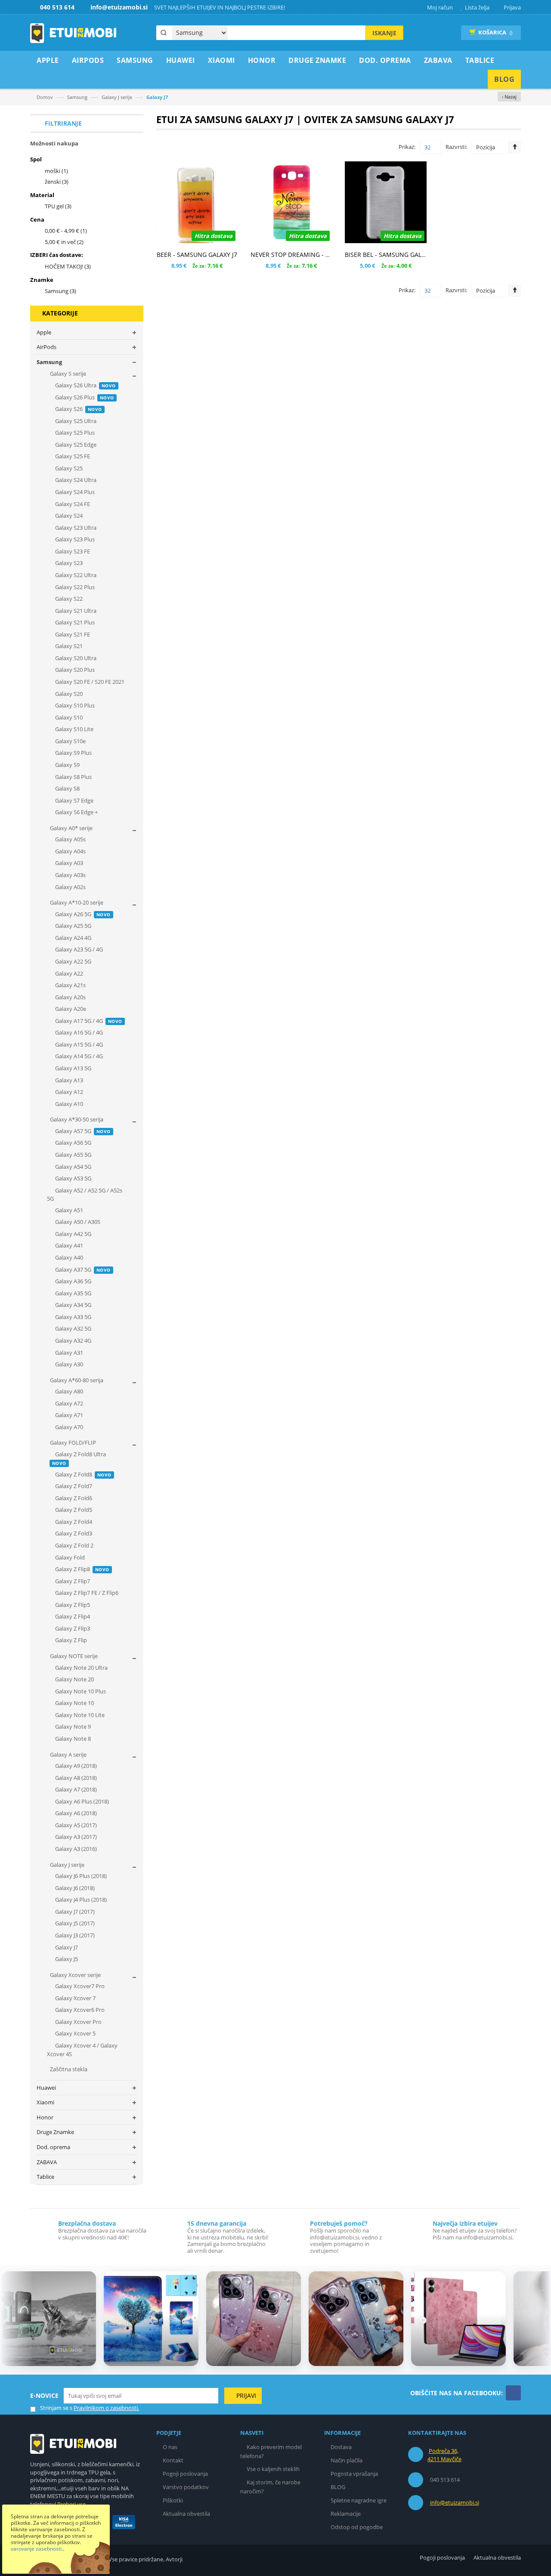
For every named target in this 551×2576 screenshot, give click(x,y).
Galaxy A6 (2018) (75, 1813)
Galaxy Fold (69, 1557)
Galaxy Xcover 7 (75, 1998)
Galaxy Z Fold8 (83, 1474)
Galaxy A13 (68, 1080)
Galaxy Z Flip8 (82, 1569)
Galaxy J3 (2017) (74, 1935)
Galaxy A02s (70, 887)
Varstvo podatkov (186, 2487)
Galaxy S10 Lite (74, 729)
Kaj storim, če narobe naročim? (270, 2487)
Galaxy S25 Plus (74, 432)
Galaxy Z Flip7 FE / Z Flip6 (86, 1593)
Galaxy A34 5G (73, 1305)
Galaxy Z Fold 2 (74, 1545)
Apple (44, 332)
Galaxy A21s (70, 985)
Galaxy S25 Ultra (75, 421)
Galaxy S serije (67, 374)
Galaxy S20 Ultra (75, 658)
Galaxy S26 (78, 409)
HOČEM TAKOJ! (68, 266)
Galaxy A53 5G (73, 1178)
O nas (170, 2447)
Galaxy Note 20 (74, 1679)
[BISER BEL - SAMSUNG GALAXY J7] (385, 202)
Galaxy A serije (68, 1754)
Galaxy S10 (68, 717)
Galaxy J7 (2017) (74, 1912)
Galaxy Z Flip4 (72, 1616)
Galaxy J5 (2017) (74, 1923)
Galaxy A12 (68, 1092)
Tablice (45, 2177)
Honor (45, 2117)
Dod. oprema (53, 2147)
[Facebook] (513, 2393)
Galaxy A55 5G (73, 1155)
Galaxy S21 (68, 646)
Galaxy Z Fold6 (73, 1498)
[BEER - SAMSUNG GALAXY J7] (197, 202)
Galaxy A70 (68, 1427)
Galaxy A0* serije (71, 828)
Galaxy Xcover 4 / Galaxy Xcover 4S (82, 2050)
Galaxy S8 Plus (73, 777)
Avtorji (174, 2559)
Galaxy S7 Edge (74, 800)
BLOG (338, 2487)
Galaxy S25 (68, 468)
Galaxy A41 (68, 1245)
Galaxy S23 (68, 563)
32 (427, 147)
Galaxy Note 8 (72, 1739)
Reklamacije (346, 2514)
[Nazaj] (12, 2320)
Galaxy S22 (68, 599)
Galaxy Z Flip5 (72, 1605)
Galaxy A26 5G (82, 914)
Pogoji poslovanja (185, 2474)
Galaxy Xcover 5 (75, 2033)
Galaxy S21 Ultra (75, 611)
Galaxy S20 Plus (74, 670)
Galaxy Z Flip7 (72, 1581)
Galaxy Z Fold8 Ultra (79, 1458)
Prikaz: (407, 147)
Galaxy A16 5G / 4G (78, 1032)
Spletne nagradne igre (359, 2500)
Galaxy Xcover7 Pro (79, 1986)
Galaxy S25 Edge (75, 445)
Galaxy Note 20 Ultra (81, 1668)
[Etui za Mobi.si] (73, 33)
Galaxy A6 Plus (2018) (81, 1801)
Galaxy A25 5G (73, 926)
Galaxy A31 (68, 1353)
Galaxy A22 (68, 973)
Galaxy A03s (70, 875)
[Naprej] (539, 2320)
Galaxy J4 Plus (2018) (80, 1900)
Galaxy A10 (68, 1104)
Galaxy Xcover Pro (78, 2022)
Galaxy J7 (66, 1947)
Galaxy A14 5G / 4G (78, 1056)
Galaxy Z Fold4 (73, 1522)
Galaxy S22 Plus (74, 587)
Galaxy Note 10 (74, 1703)
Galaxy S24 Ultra (75, 480)
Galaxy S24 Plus (74, 492)
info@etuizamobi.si (455, 2502)
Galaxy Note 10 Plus (80, 1691)
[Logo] (73, 2443)
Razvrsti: (456, 147)
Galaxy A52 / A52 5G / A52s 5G (85, 1195)
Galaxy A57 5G (82, 1131)
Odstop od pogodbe (357, 2527)
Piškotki (173, 2500)
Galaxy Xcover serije (75, 1975)
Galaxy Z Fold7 (73, 1486)
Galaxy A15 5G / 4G (78, 1044)
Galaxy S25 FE (72, 456)
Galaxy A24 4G (73, 938)
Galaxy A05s (70, 839)
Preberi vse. (72, 2504)
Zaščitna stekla (68, 2069)
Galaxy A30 (68, 1364)
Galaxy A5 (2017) (75, 1825)
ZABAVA (47, 2162)
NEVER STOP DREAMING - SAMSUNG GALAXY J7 (318, 255)
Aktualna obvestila (186, 2514)
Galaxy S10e (70, 741)
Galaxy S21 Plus (74, 622)
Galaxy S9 (67, 765)
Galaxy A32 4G (73, 1341)
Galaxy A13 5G (73, 1068)
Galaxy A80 (68, 1391)
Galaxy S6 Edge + (76, 812)
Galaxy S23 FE (72, 551)
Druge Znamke (55, 2132)
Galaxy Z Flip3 (72, 1628)
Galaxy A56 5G (73, 1143)
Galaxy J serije (117, 97)
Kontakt (173, 2460)
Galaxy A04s (70, 851)
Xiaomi (45, 2102)
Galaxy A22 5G (73, 961)
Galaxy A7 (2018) (75, 1789)
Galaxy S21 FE (72, 634)
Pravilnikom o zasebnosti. (106, 2408)
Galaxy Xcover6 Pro (79, 2010)
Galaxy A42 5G (73, 1234)
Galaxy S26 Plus (84, 397)
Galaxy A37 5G (82, 1269)
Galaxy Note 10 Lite (79, 1715)
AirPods (46, 347)
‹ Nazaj (509, 97)
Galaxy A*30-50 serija (76, 1119)
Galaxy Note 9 (72, 1727)
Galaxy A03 (68, 863)
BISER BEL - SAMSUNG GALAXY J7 (392, 255)
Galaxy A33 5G (73, 1317)
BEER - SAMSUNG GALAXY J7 (197, 255)
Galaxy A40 (68, 1257)
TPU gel (58, 206)
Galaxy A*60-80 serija (76, 1380)
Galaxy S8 (67, 788)
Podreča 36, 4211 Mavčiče (444, 2455)
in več (64, 242)
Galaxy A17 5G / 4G (88, 1021)
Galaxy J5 (66, 1959)
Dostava (341, 2447)
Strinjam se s (56, 2408)
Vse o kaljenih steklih (273, 2469)
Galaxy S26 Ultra (85, 385)
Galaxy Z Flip (70, 1640)
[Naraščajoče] (514, 147)
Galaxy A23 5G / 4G (78, 949)
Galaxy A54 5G (73, 1167)
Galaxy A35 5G (73, 1293)
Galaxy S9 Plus (73, 753)
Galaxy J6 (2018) (74, 1888)
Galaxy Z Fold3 (73, 1533)
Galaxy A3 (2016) (75, 1849)
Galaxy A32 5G (73, 1328)
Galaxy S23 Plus (74, 539)
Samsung (77, 97)
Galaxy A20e (70, 1009)
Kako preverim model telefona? (271, 2451)
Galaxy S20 (68, 694)
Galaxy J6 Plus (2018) (80, 1876)
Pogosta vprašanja (354, 2474)
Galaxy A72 (68, 1403)
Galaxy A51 (68, 1210)
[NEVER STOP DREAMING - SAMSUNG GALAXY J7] (291, 202)
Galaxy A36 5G (73, 1281)
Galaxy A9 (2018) (75, 1766)
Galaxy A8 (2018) (75, 1778)
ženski (57, 182)
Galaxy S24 (68, 516)
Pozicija (486, 147)
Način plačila (347, 2460)
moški (56, 171)
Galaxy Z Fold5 (73, 1510)
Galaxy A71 (68, 1415)
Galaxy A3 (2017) (75, 1837)
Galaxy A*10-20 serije (76, 902)
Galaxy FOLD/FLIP (72, 1442)
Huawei (46, 2088)
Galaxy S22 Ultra (75, 575)
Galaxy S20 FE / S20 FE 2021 (89, 682)
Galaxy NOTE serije (73, 1656)
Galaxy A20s (70, 997)
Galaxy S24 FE (72, 504)
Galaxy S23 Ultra (75, 528)
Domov (45, 97)
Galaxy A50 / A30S (77, 1222)
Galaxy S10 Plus (74, 705)
